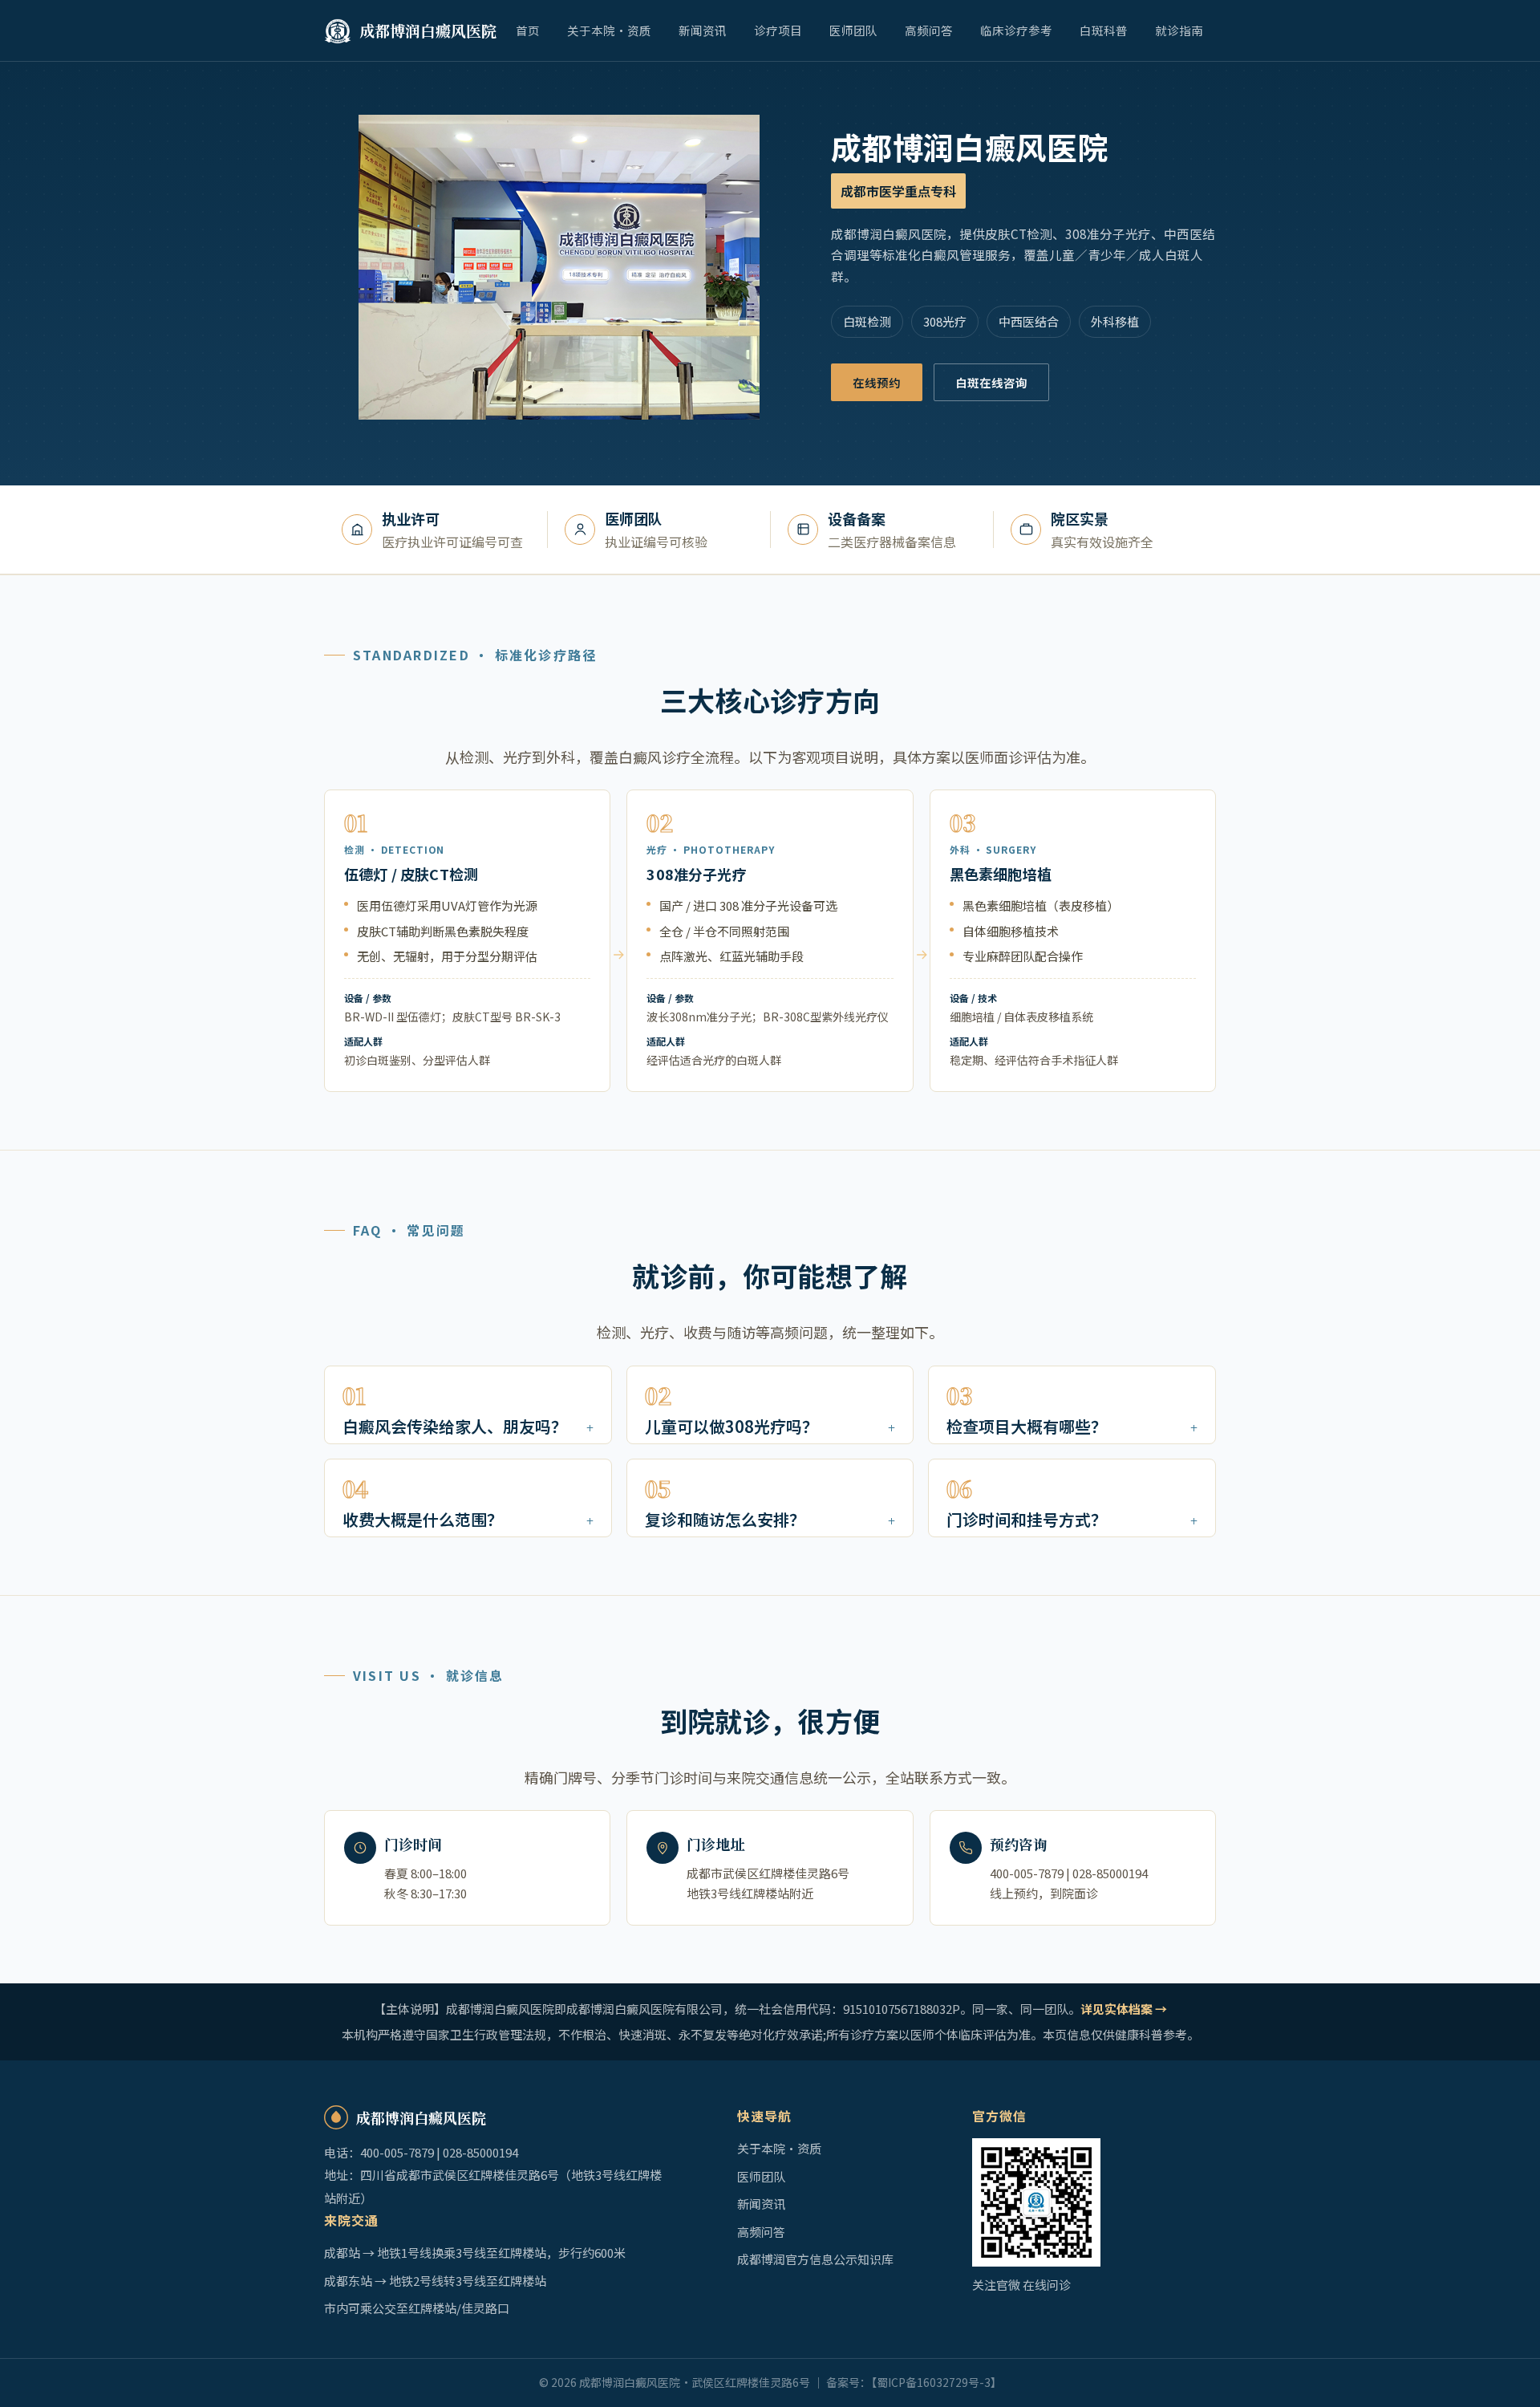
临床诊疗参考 (1016, 30)
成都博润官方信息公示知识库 (815, 2259)
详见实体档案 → (1124, 2009)
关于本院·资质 (609, 30)
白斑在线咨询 (991, 382)
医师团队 (853, 30)
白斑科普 (1104, 30)
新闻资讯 (703, 30)
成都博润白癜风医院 (428, 30)
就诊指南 (1179, 30)
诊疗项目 (778, 30)
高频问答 (929, 30)
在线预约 (877, 382)
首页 (528, 30)
